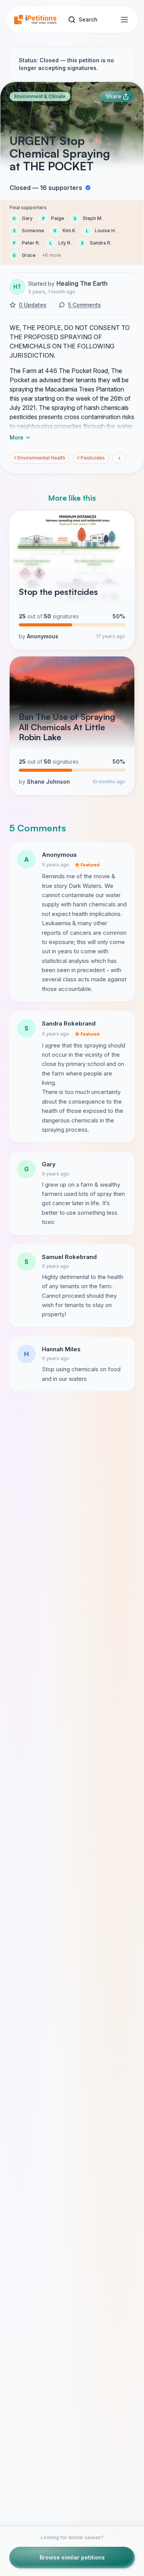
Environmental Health (40, 458)
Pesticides (91, 458)
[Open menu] (124, 20)
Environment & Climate (40, 96)
